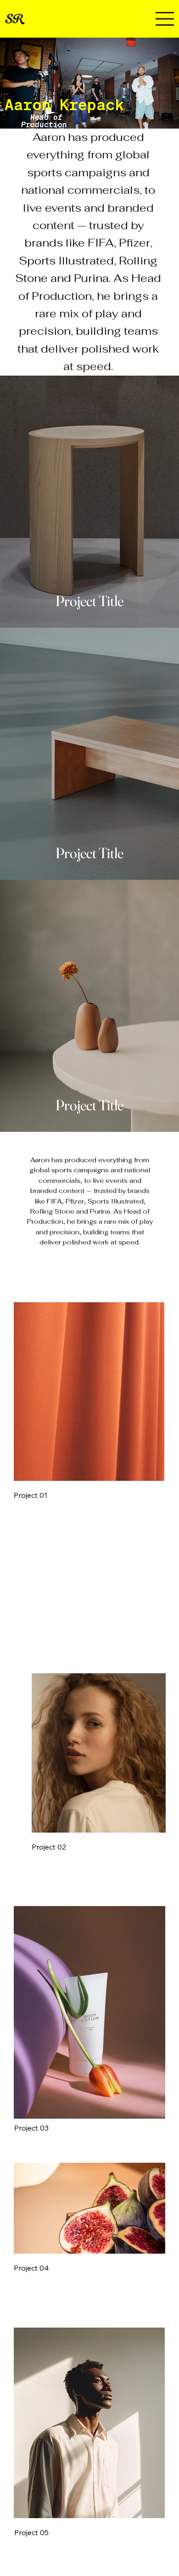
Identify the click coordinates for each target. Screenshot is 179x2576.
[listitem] (89, 502)
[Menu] (165, 19)
